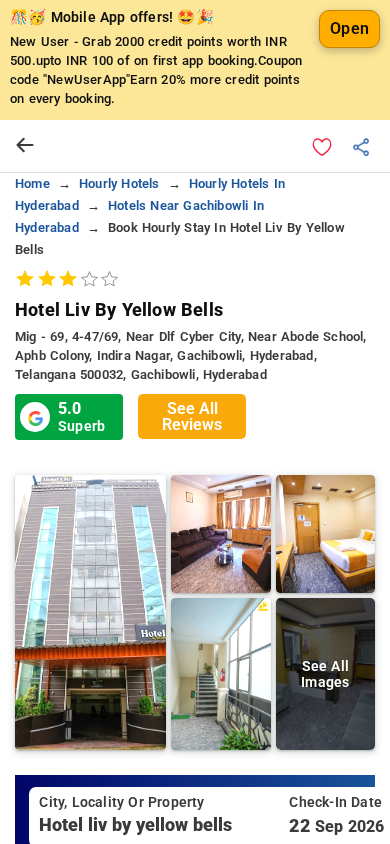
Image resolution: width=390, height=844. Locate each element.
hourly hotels (119, 183)
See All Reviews (192, 416)
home (32, 183)
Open (349, 28)
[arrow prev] (25, 146)
